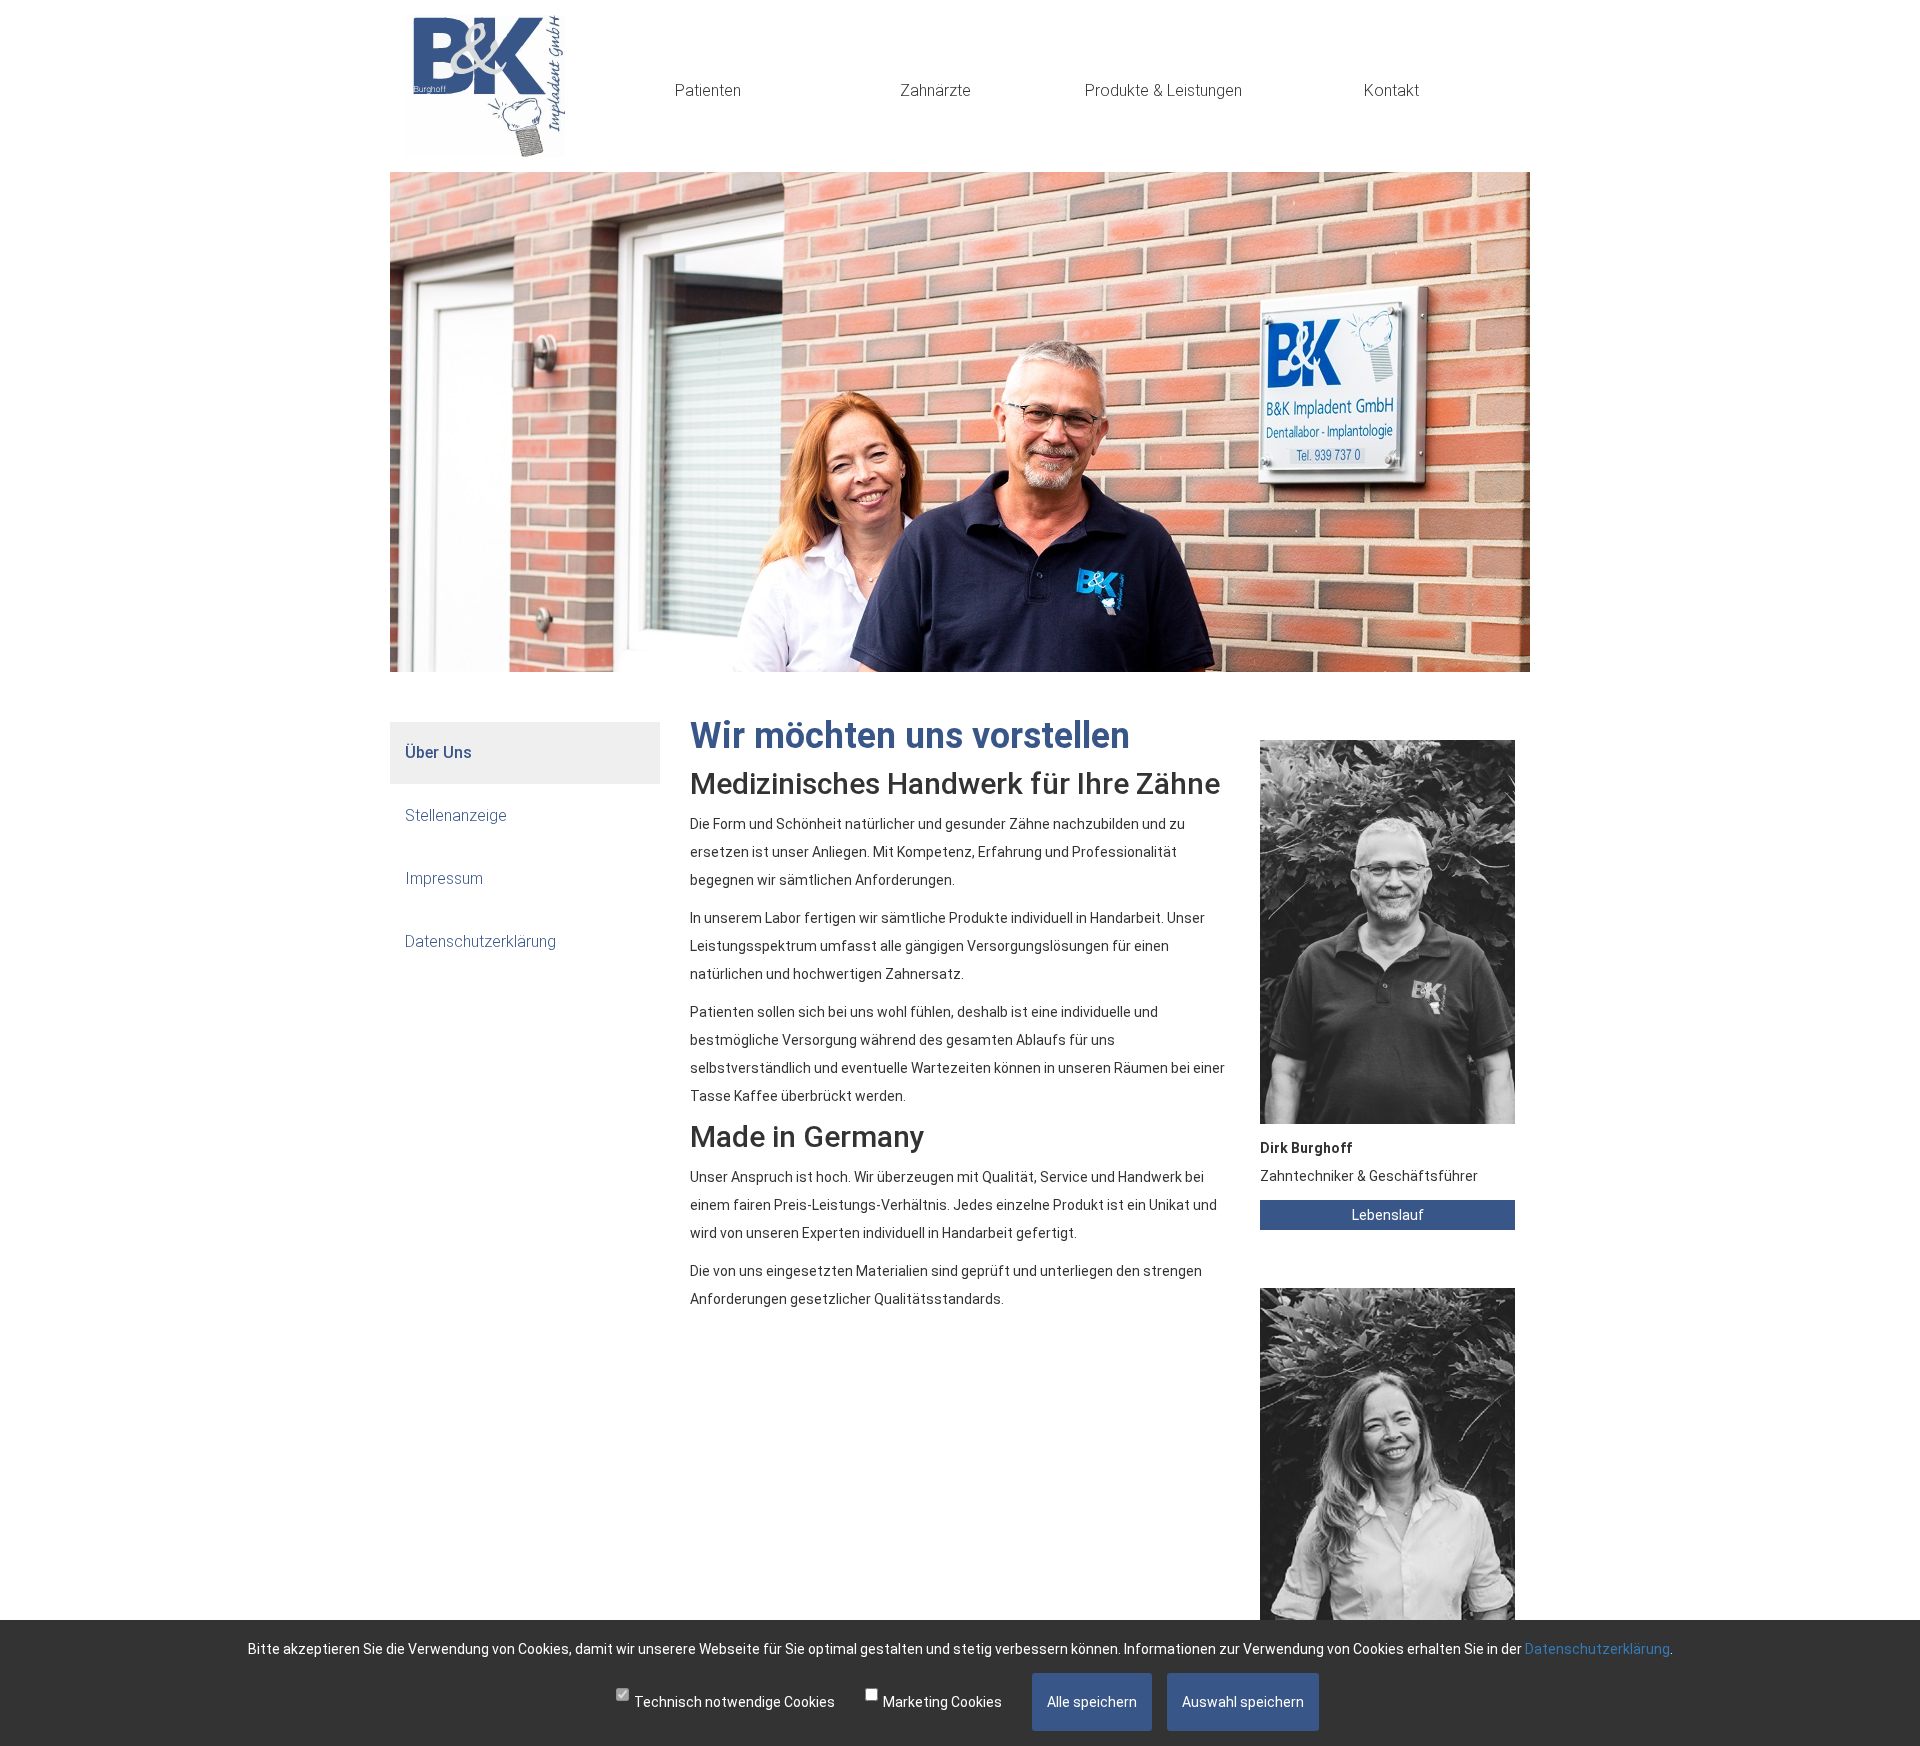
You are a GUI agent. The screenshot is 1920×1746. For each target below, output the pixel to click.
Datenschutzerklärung (1597, 1649)
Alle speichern (1092, 1702)
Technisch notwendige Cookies (734, 1702)
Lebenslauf (1388, 1215)
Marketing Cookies (942, 1702)
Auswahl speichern (1243, 1702)
